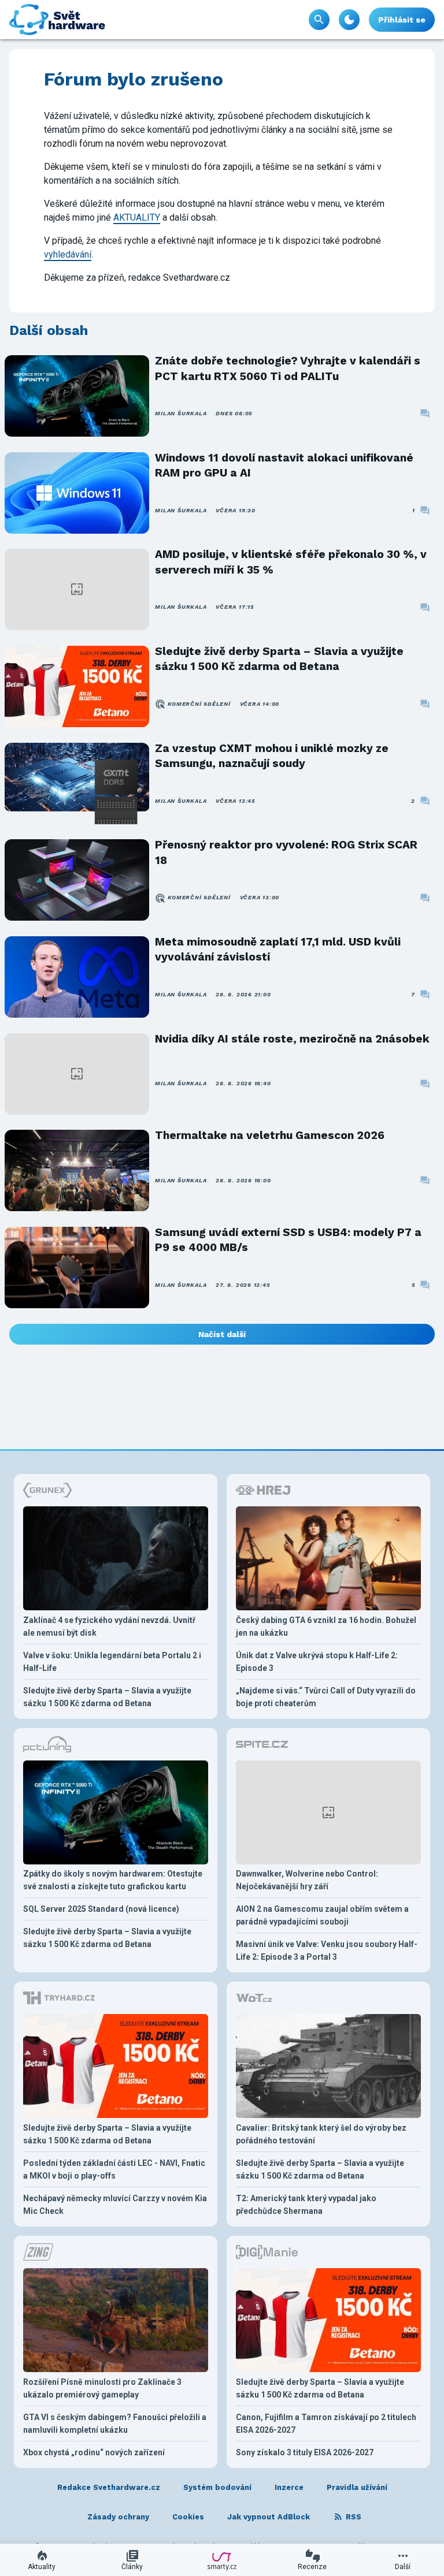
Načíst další (222, 1334)
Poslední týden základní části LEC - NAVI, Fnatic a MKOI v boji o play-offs (114, 2169)
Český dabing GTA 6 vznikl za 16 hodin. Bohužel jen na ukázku (326, 1626)
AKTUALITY (137, 217)
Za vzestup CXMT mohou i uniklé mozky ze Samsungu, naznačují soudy (272, 756)
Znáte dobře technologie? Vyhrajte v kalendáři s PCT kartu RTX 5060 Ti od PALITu (288, 368)
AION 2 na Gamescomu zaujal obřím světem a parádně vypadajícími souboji (322, 1915)
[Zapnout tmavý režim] (349, 20)
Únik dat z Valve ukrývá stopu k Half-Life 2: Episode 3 (317, 1662)
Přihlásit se (402, 20)
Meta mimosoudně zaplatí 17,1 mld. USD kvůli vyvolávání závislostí (278, 949)
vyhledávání (68, 254)
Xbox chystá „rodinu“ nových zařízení (94, 2452)
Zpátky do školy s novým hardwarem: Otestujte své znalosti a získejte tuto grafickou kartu (113, 1880)
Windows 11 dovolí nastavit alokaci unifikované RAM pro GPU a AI (284, 465)
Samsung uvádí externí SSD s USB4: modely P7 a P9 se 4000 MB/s (288, 1240)
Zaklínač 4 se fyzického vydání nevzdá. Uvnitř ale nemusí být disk (109, 1626)
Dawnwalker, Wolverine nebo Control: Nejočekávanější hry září (307, 1880)
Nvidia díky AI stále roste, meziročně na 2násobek (292, 1039)
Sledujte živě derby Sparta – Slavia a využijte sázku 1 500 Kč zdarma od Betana (279, 659)
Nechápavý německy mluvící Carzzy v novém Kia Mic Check (115, 2205)
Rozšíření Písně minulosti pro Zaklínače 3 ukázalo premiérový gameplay (102, 2388)
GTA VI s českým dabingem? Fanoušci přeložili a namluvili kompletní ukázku (115, 2424)
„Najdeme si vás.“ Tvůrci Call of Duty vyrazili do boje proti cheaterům (326, 1697)
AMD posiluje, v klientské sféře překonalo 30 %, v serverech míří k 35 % (291, 562)
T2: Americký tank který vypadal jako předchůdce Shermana (306, 2205)
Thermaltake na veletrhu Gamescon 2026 (270, 1135)
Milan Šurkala (181, 413)
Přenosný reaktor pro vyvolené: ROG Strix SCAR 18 (286, 852)
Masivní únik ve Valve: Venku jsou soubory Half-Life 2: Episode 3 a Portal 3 (327, 1950)
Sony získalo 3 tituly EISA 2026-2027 (305, 2452)
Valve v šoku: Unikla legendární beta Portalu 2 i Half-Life (112, 1662)
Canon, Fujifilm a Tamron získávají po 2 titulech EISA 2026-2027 (326, 2424)
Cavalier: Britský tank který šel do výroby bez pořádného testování (321, 2134)
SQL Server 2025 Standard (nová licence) (101, 1909)
